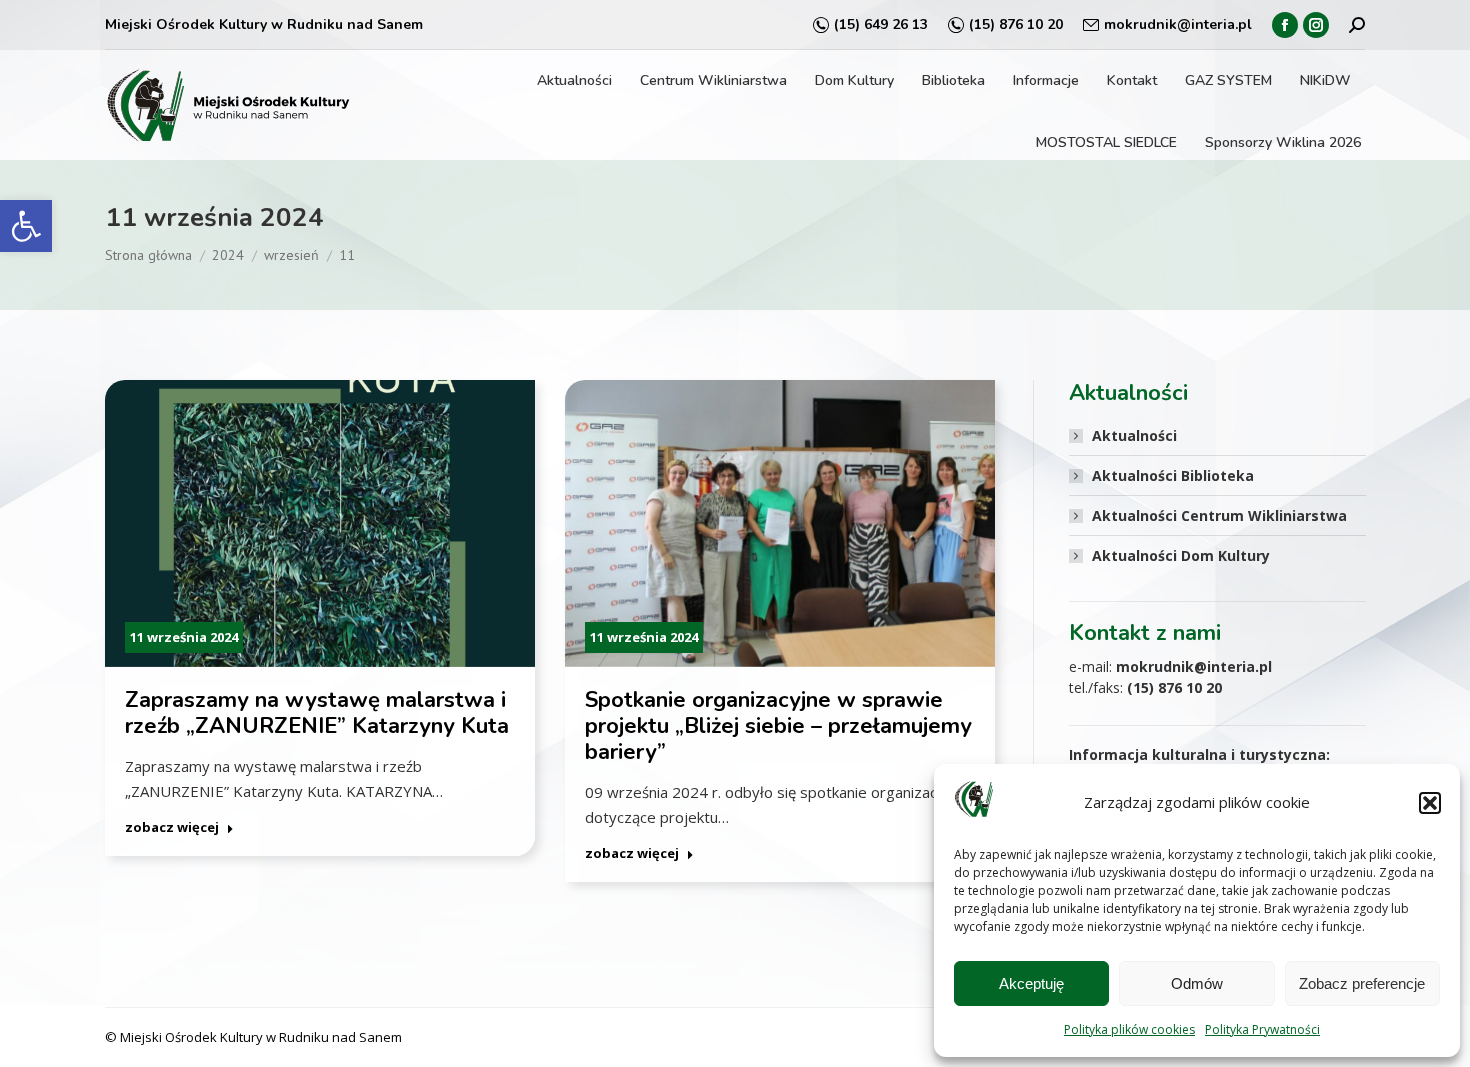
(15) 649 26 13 (881, 24)
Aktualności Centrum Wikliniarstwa (1219, 515)
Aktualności (1134, 435)
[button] (26, 226)
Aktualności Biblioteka (1173, 475)
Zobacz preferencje (1362, 983)
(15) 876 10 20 (1016, 24)
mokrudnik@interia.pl (1178, 24)
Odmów (1197, 983)
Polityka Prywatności (1262, 1029)
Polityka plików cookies (1129, 1029)
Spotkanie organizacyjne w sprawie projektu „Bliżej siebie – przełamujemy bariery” (778, 726)
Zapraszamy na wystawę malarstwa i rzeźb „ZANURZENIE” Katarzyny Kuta (317, 713)
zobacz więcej (172, 827)
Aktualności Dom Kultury (1181, 555)
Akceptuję (1031, 983)
